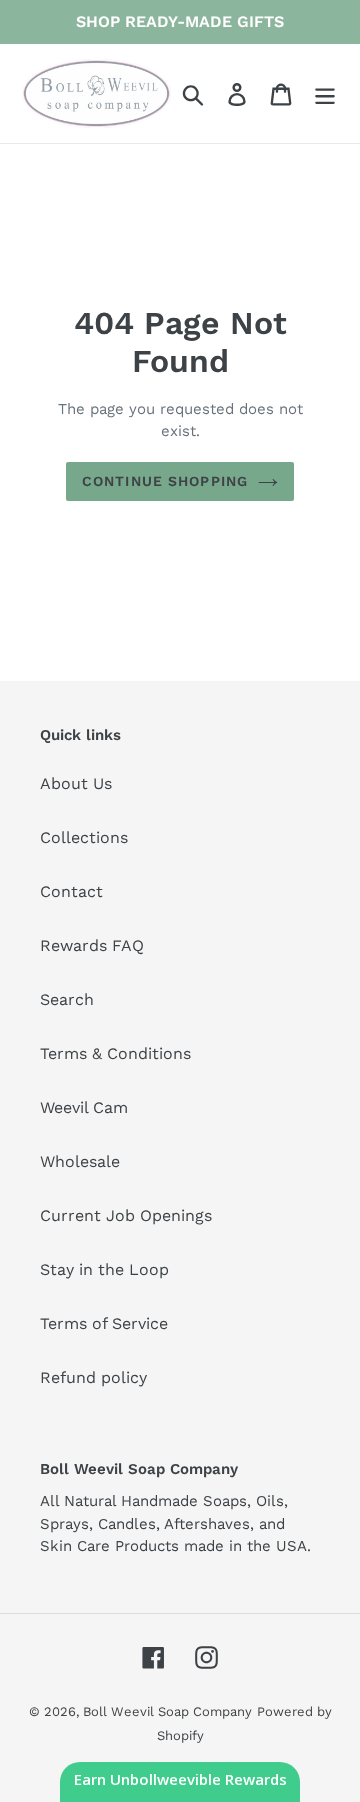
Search (67, 999)
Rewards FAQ (92, 945)
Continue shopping (165, 481)
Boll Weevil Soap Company (167, 1711)
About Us (76, 783)
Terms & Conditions (115, 1053)
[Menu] (325, 93)
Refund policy (93, 1377)
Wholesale (80, 1161)
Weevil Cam (84, 1107)
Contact (71, 891)
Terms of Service (104, 1323)
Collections (84, 837)
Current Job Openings (126, 1215)
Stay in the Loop (104, 1269)
